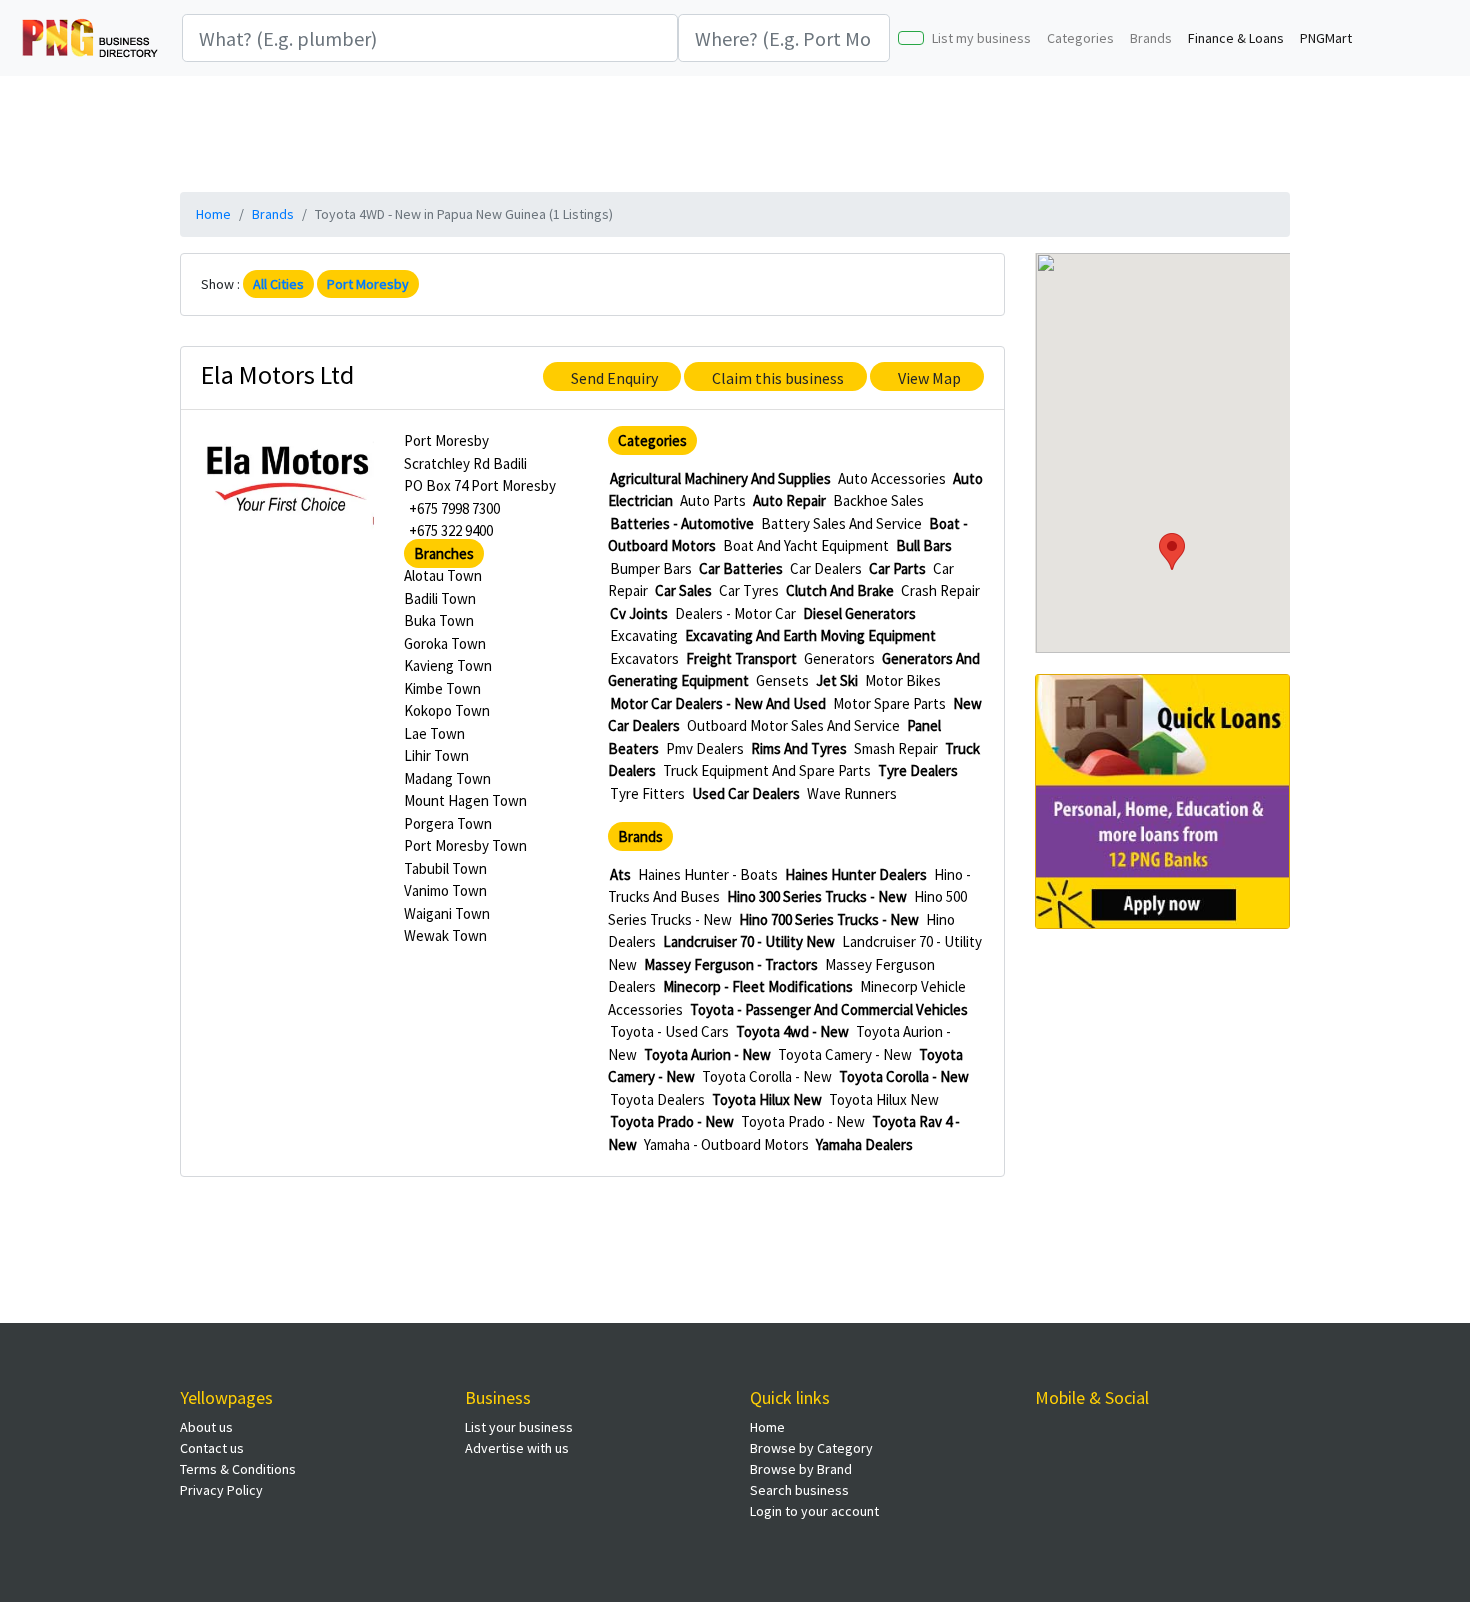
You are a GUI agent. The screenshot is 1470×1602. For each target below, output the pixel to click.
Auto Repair (789, 500)
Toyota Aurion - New (707, 1054)
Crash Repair (940, 590)
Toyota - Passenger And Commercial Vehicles (829, 1009)
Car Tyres (749, 590)
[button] (1172, 551)
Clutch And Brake (840, 590)
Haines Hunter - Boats (708, 874)
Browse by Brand (801, 1469)
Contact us (212, 1448)
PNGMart (1326, 38)
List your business (519, 1427)
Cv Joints (639, 613)
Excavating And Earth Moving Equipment (810, 635)
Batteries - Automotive (682, 523)
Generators (839, 658)
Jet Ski (837, 680)
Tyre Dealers (918, 770)
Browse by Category (811, 1448)
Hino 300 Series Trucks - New (817, 896)
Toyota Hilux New (767, 1099)
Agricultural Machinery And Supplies (720, 478)
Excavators (644, 658)
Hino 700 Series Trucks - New (829, 919)
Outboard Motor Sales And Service (793, 725)
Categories (1080, 38)
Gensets (782, 680)
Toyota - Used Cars (669, 1031)
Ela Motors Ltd (277, 374)
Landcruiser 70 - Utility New (749, 941)
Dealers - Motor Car (735, 613)
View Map (929, 378)
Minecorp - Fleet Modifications (758, 986)
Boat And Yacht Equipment (806, 545)
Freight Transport (741, 658)
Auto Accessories (892, 478)
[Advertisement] (735, 131)
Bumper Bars (651, 568)
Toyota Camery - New (845, 1054)
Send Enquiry (614, 378)
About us (206, 1427)
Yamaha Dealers (864, 1144)
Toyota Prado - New (672, 1121)
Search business (799, 1490)
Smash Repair (896, 748)
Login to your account (814, 1511)
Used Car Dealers (746, 793)
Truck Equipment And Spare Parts (767, 770)
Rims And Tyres (799, 748)
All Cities (278, 284)
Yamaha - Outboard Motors (726, 1144)
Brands (1151, 38)
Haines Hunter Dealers (856, 874)
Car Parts (897, 568)
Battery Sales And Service (841, 523)
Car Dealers (826, 568)
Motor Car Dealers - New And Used (718, 703)
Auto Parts (713, 500)
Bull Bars (924, 545)
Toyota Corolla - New (767, 1076)
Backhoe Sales (878, 500)
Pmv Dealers (705, 748)
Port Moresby (368, 284)
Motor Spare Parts (889, 703)
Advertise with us (517, 1448)
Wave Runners (852, 793)
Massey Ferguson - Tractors (731, 964)
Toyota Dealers (657, 1099)
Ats (620, 874)
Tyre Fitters (647, 793)
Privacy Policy (221, 1490)
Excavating (644, 635)
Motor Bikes (903, 680)
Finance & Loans (1236, 38)
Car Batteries (741, 568)
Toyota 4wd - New (792, 1031)
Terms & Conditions (238, 1469)
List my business (981, 38)
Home (213, 214)
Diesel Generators (859, 613)
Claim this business (778, 378)
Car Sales (683, 590)
